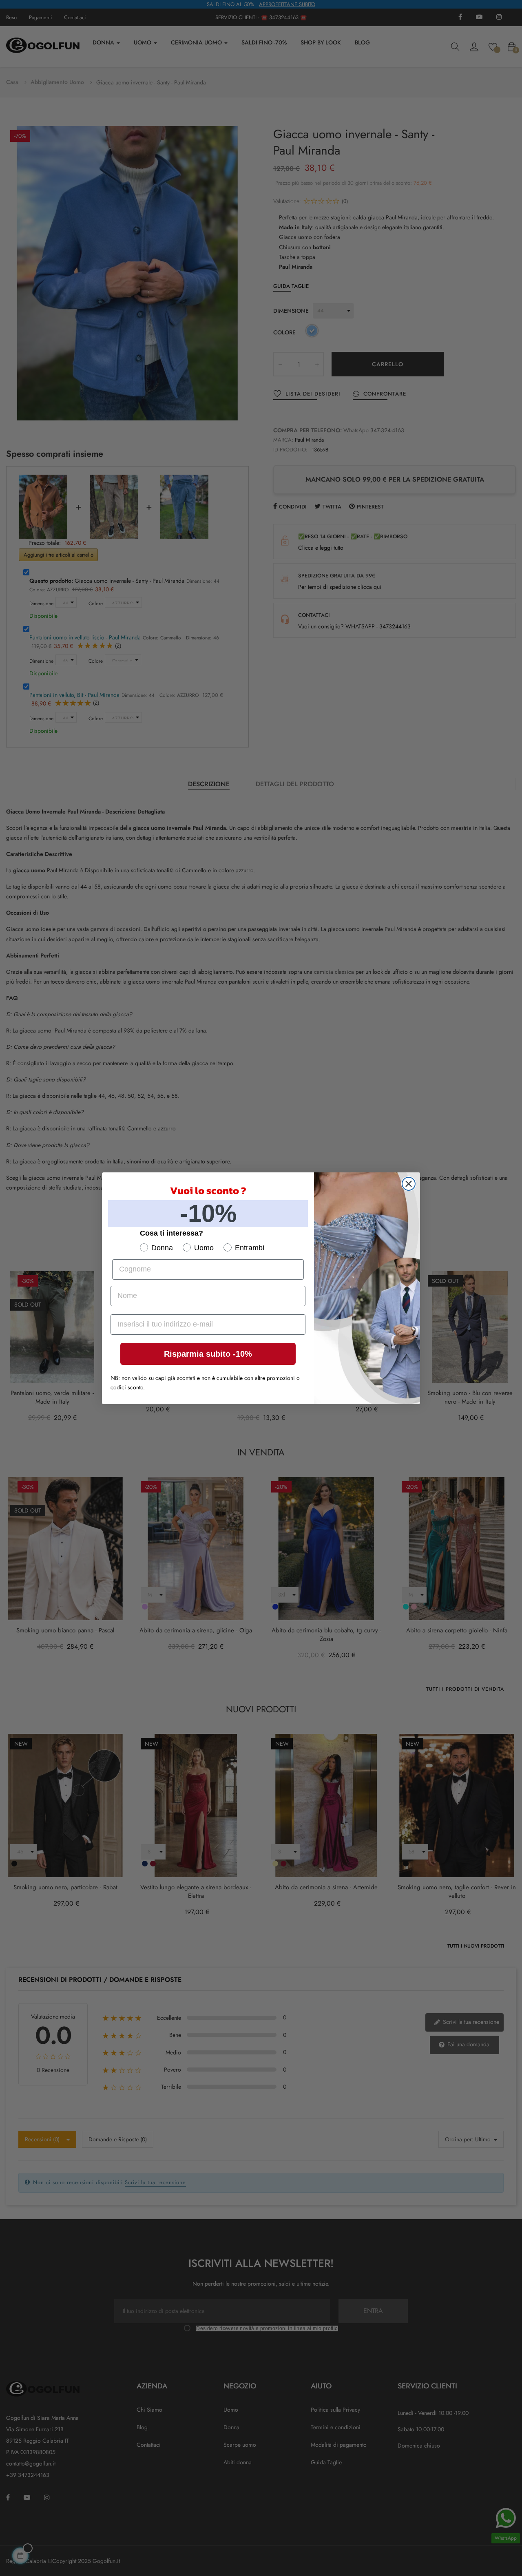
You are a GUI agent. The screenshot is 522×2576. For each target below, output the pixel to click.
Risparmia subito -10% (208, 1354)
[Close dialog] (409, 1184)
